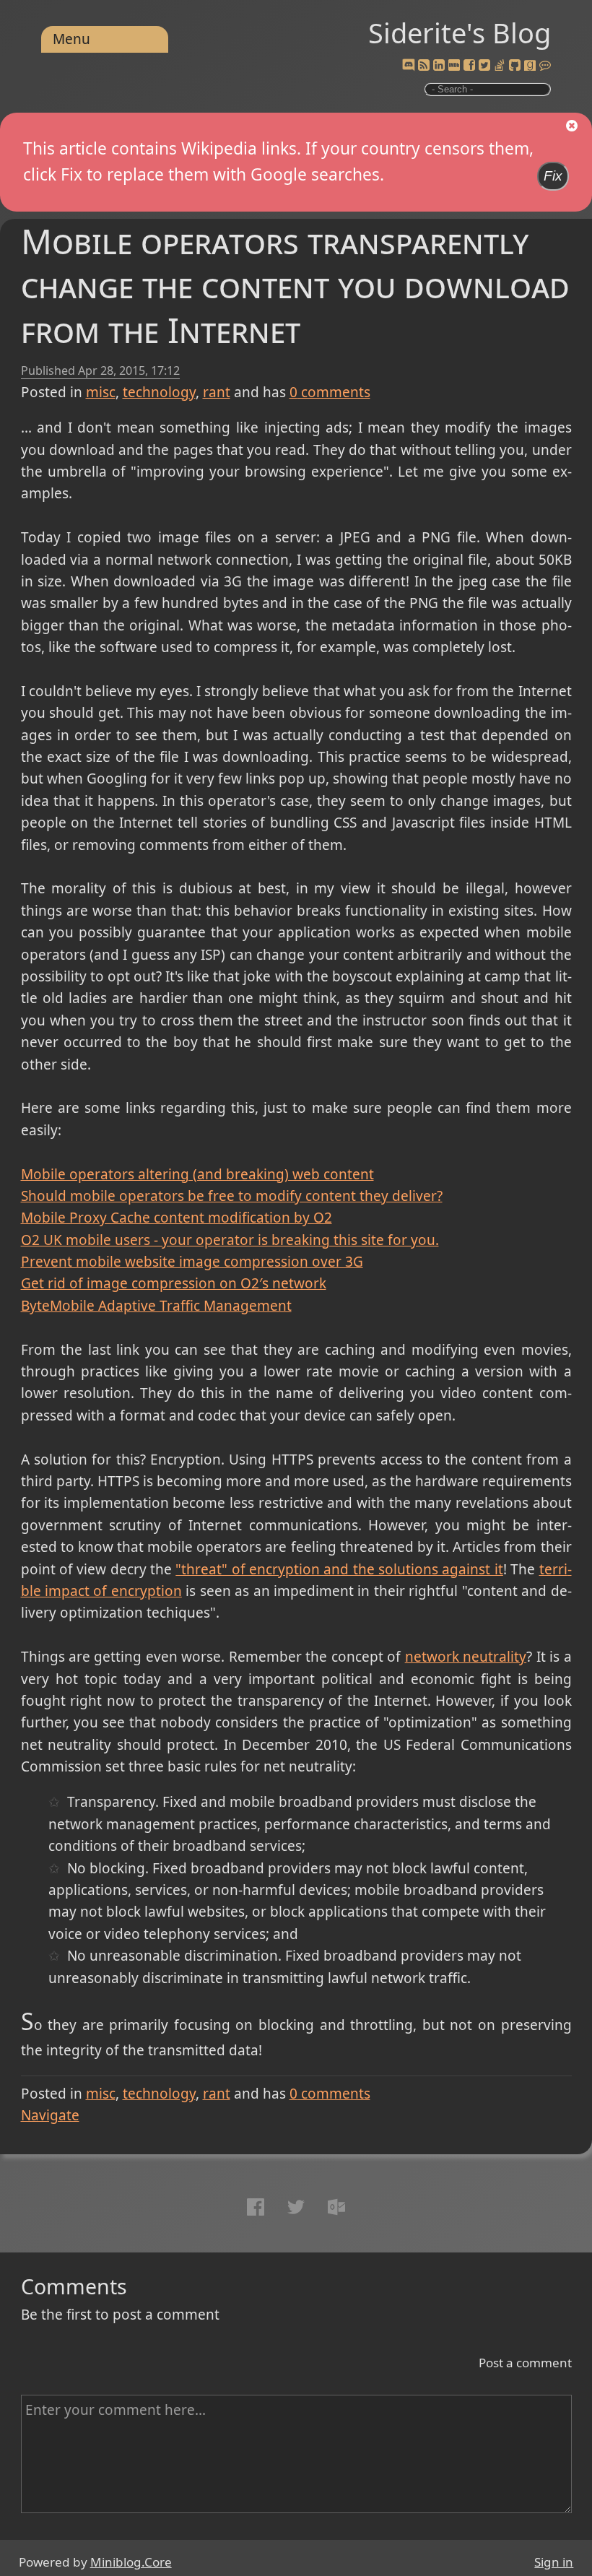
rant (217, 392)
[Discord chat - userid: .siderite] (409, 66)
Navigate (50, 2115)
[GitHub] (515, 66)
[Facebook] (469, 66)
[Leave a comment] (545, 66)
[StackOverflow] (500, 66)
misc (101, 392)
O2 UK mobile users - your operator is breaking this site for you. (230, 1240)
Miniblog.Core (131, 2562)
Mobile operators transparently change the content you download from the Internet (295, 286)
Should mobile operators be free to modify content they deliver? (232, 1196)
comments (330, 392)
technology (159, 392)
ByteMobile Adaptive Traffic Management (156, 1306)
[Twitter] (484, 66)
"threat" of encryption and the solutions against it (339, 1569)
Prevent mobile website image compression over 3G (192, 1262)
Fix (553, 176)
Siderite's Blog (460, 32)
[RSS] (424, 66)
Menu (71, 39)
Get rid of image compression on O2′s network (174, 1283)
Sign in (554, 2562)
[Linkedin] (439, 66)
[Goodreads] (530, 66)
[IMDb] (454, 66)
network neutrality (466, 1657)
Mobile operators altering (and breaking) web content (197, 1174)
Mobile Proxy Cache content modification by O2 (177, 1218)
